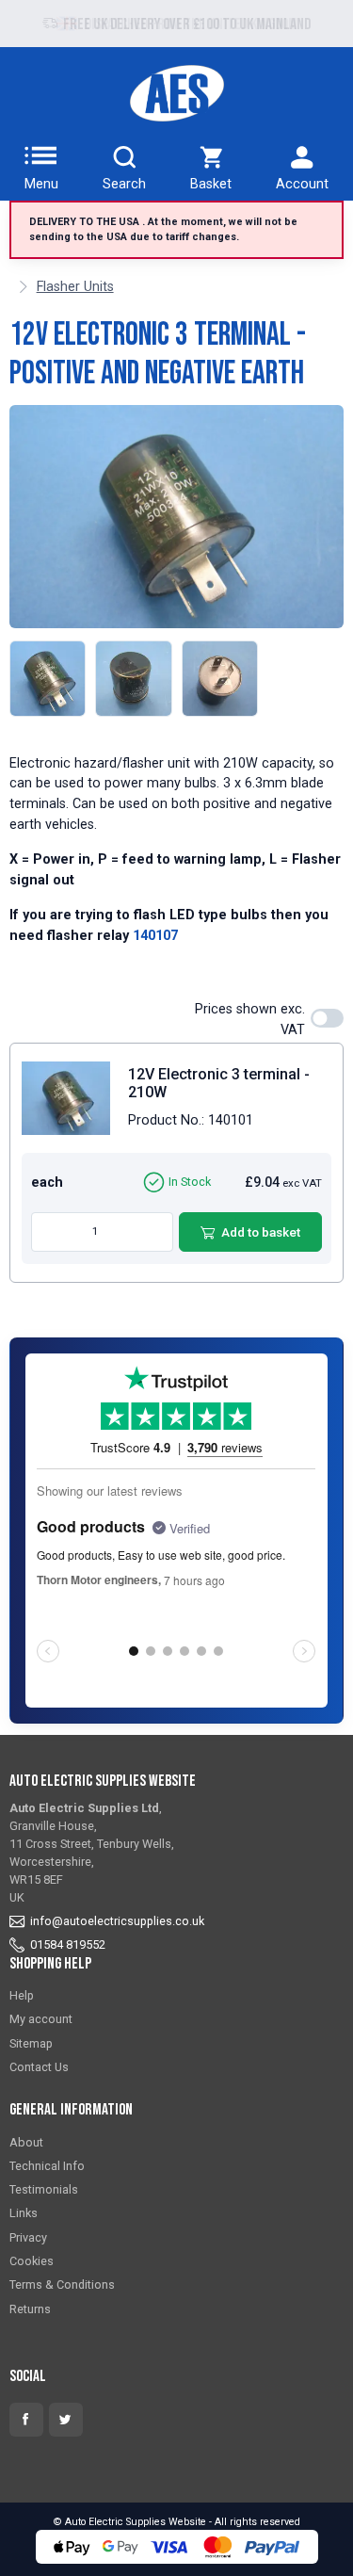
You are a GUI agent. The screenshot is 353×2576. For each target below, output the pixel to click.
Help (22, 1995)
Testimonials (44, 2189)
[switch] (327, 1018)
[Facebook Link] (26, 2420)
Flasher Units (75, 287)
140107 (155, 936)
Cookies (32, 2261)
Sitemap (31, 2043)
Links (24, 2213)
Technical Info (47, 2166)
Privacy (28, 2237)
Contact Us (39, 2067)
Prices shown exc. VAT (250, 1020)
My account (41, 2019)
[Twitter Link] (66, 2420)
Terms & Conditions (62, 2284)
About (26, 2142)
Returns (30, 2309)
